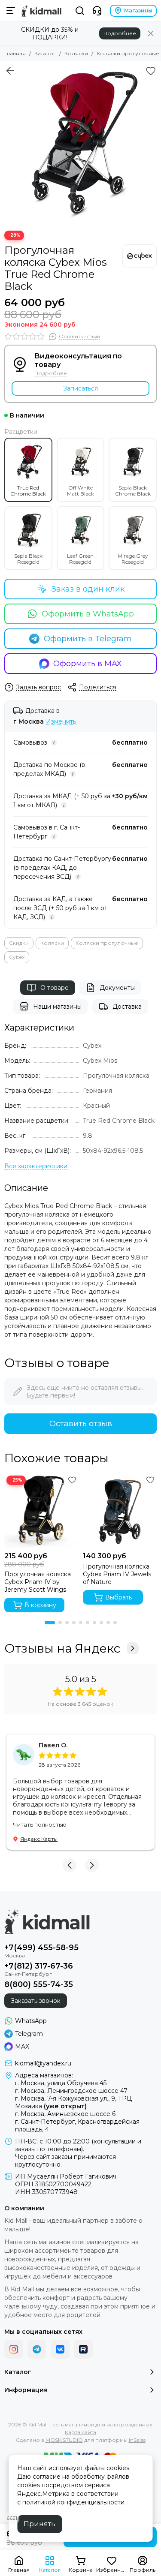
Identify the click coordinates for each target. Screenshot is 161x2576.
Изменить (61, 722)
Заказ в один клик (88, 589)
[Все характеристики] (36, 1166)
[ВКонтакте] (60, 2349)
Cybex (17, 957)
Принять (39, 2524)
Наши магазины (57, 1007)
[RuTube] (83, 2349)
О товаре (55, 988)
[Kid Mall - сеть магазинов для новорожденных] (41, 11)
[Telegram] (37, 2349)
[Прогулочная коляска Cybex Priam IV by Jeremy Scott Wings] (41, 1510)
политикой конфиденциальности (73, 2502)
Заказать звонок (36, 2001)
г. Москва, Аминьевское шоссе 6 (65, 2114)
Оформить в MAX (88, 664)
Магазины (138, 11)
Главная (15, 53)
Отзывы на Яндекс (62, 1648)
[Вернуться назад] (10, 71)
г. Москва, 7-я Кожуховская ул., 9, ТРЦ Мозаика (73, 2102)
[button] (50, 1623)
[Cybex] (140, 256)
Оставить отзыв (81, 1424)
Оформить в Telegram (88, 639)
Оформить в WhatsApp (88, 614)
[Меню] (11, 11)
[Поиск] (80, 11)
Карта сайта (80, 2432)
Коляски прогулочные (128, 53)
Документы (117, 988)
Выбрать (118, 1597)
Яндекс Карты (39, 1839)
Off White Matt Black (80, 491)
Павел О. (53, 1745)
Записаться (80, 388)
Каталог (45, 53)
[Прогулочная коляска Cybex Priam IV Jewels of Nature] (120, 1510)
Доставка (127, 1007)
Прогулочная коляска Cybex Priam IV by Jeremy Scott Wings (38, 1582)
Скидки (19, 943)
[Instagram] (14, 2349)
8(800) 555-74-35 (39, 1984)
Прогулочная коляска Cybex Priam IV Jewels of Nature (117, 1574)
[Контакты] (97, 11)
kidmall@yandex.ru (43, 2063)
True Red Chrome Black (28, 491)
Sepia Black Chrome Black (133, 491)
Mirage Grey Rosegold (133, 559)
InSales (137, 2440)
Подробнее (120, 33)
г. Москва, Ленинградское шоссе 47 (71, 2091)
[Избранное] (151, 71)
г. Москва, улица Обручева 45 (61, 2083)
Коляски (76, 53)
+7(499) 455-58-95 (41, 1948)
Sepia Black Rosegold (28, 559)
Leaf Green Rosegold (80, 559)
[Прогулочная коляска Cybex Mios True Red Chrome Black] (80, 142)
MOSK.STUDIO (64, 2440)
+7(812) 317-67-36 (39, 1966)
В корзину (40, 1605)
